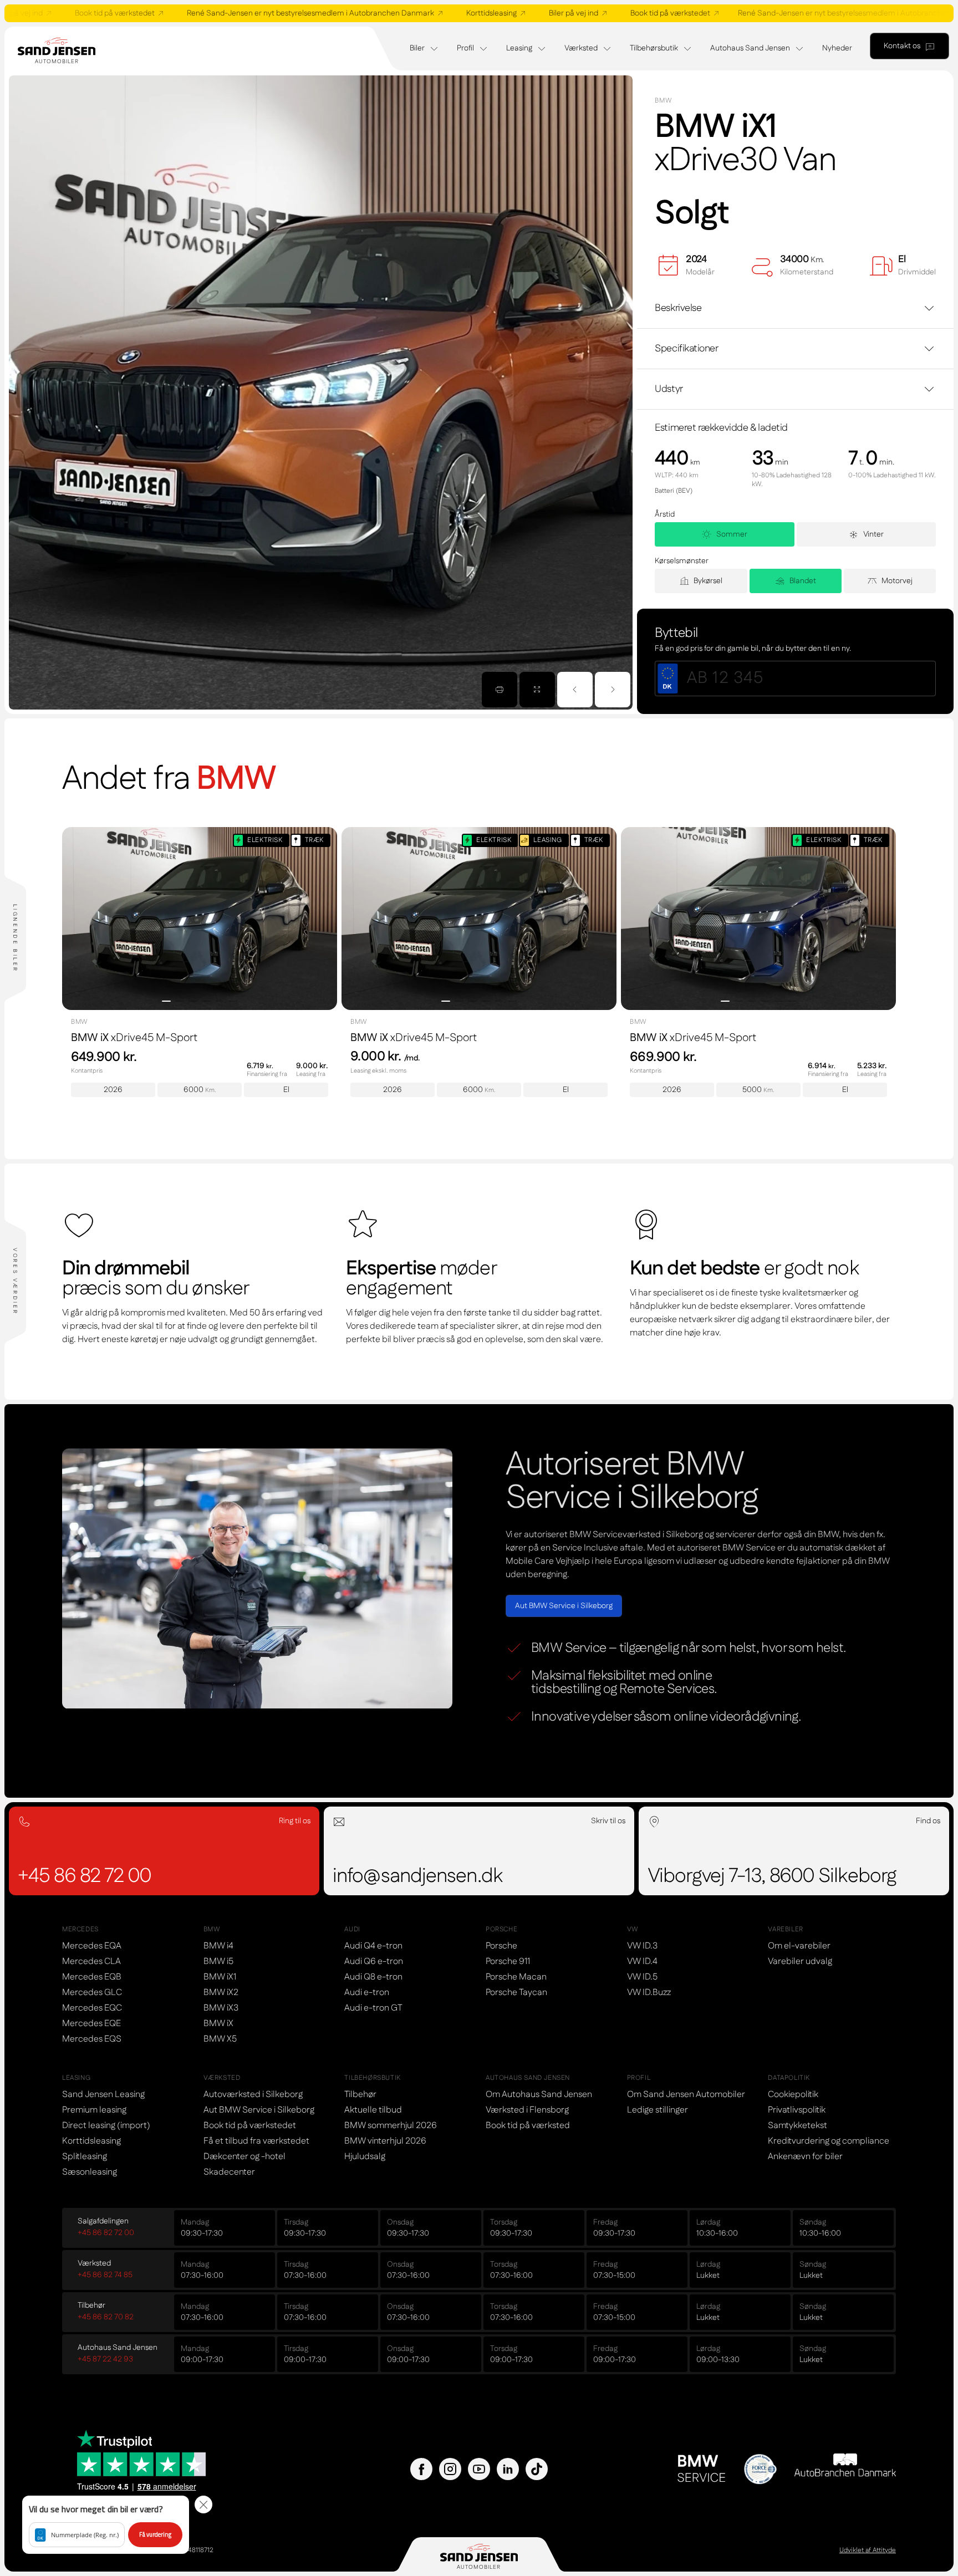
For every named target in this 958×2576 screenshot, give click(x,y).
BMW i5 (218, 1962)
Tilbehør (360, 2095)
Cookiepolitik (793, 2095)
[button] (106, 2525)
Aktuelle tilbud (373, 2110)
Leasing (519, 48)
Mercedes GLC (92, 1993)
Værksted (581, 48)
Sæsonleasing (90, 2172)
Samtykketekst (798, 2126)
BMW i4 (218, 1946)
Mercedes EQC (92, 2008)
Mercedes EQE (91, 2024)
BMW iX (218, 2024)
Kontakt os (902, 46)
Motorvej (897, 581)
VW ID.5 (642, 1977)
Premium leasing (94, 2110)
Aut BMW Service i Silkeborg (564, 1606)
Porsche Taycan (516, 1993)
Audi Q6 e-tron (374, 1962)
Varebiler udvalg (800, 1962)
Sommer (732, 534)
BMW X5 (220, 2039)
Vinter (873, 534)
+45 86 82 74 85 (105, 2275)
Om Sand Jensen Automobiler (686, 2095)
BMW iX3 (221, 2008)
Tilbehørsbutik (654, 48)
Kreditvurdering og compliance (829, 2141)
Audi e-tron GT (373, 2008)
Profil (465, 48)
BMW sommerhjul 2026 (391, 2126)
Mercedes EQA (92, 1946)
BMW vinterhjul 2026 (385, 2141)
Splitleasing (85, 2157)
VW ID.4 (642, 1962)
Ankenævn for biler (805, 2157)
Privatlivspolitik (797, 2110)
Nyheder (837, 48)
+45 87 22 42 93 (105, 2359)
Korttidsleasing (424, 13)
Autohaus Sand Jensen (750, 48)
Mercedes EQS (92, 2039)
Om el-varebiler (799, 1946)
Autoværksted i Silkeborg (253, 2095)
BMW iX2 (221, 1993)
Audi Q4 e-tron (373, 1946)
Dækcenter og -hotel (244, 2157)
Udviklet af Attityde (868, 2551)
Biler (417, 48)
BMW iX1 (220, 1977)
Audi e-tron (367, 1993)
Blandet (803, 581)
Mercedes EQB (92, 1977)
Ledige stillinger (658, 2110)
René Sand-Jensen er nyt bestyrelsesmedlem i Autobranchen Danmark (243, 13)
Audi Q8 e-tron (373, 1977)
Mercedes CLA (91, 1962)
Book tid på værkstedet (603, 13)
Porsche (501, 1946)
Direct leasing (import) (106, 2126)
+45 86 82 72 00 (106, 2233)
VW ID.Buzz (649, 1993)
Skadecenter (229, 2172)
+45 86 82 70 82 (106, 2317)
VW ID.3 (642, 1946)
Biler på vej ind (506, 13)
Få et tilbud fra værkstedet (256, 2141)
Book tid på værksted (528, 2126)
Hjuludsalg (365, 2157)
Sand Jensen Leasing (103, 2095)
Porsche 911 (508, 1962)
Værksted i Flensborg (527, 2110)
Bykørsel (708, 581)
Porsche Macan (516, 1977)
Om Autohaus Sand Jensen (539, 2095)
